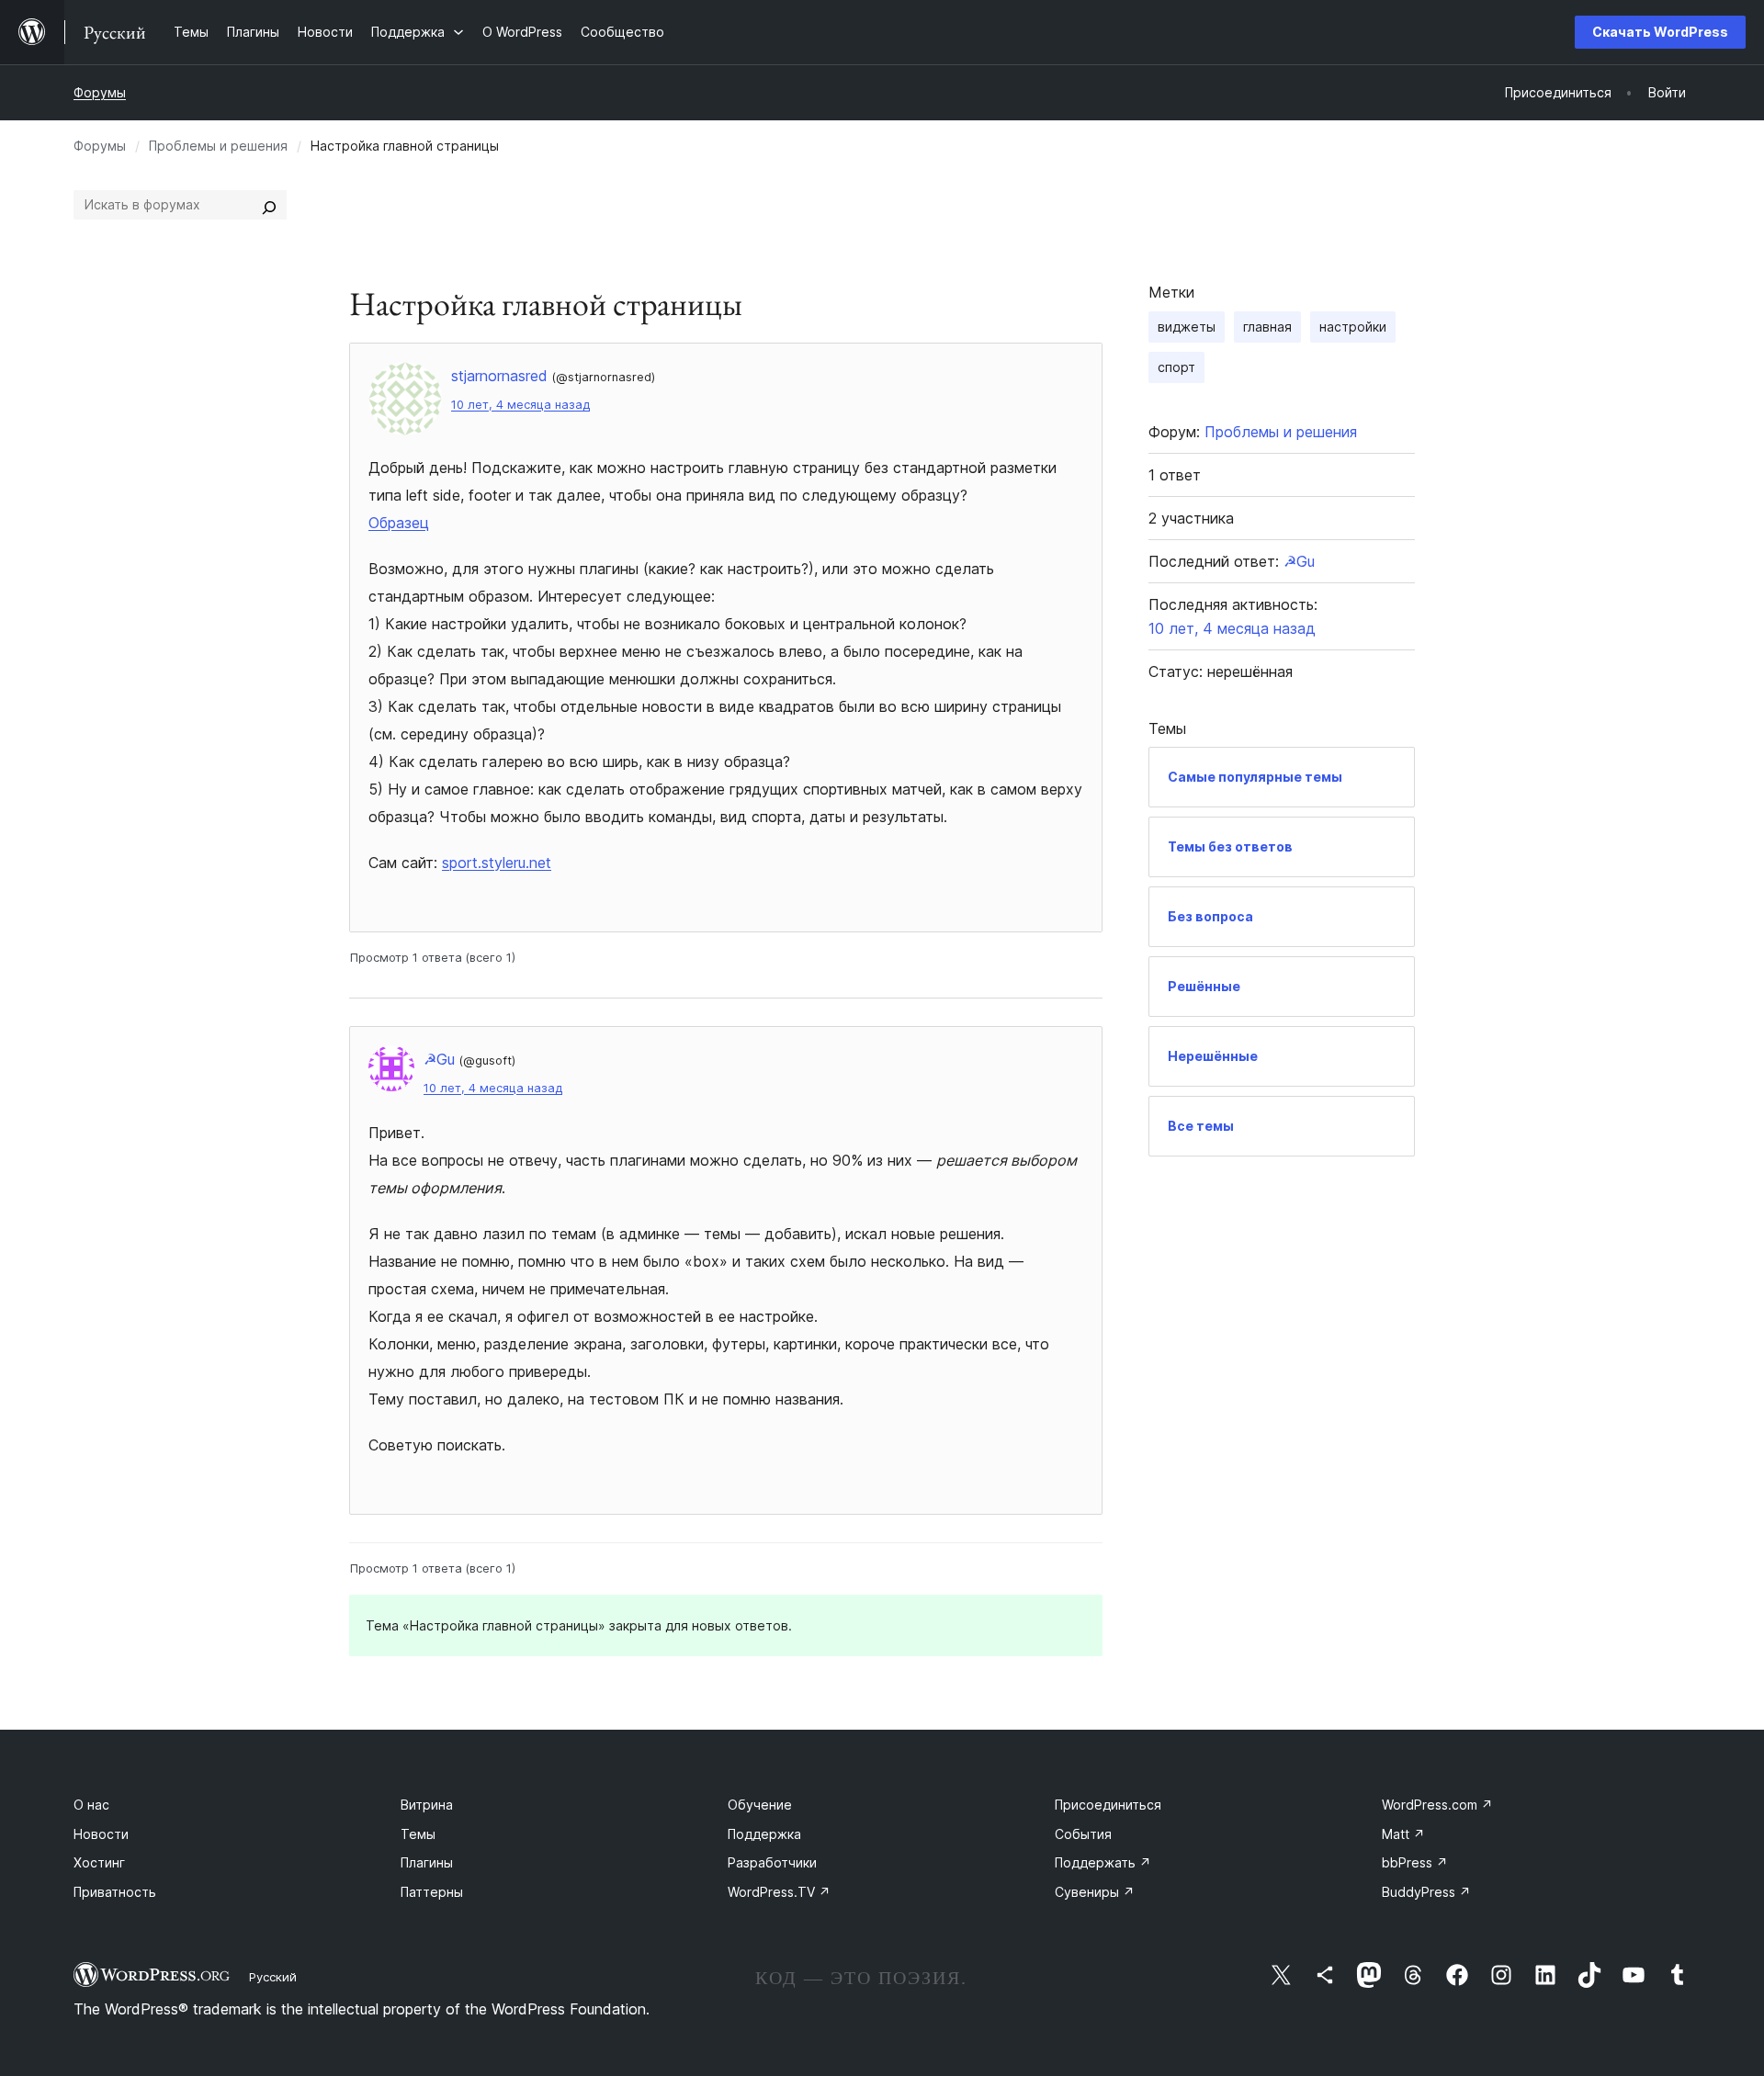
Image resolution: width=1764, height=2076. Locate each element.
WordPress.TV (779, 1892)
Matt (1403, 1834)
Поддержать (1103, 1862)
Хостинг (99, 1862)
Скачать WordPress (1660, 32)
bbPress (1415, 1862)
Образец (399, 523)
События (1083, 1834)
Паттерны (432, 1892)
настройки (1353, 327)
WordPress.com (1437, 1805)
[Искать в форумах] (269, 205)
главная (1267, 327)
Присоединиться (1108, 1805)
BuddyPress (1426, 1892)
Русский (273, 1977)
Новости (101, 1834)
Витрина (427, 1805)
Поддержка (764, 1834)
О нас (91, 1805)
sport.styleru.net (497, 863)
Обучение (760, 1805)
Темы (418, 1834)
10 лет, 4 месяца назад (520, 405)
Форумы (100, 92)
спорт (1176, 367)
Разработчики (772, 1862)
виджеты (1187, 327)
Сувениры (1095, 1892)
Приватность (115, 1892)
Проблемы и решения (218, 146)
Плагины (427, 1862)
